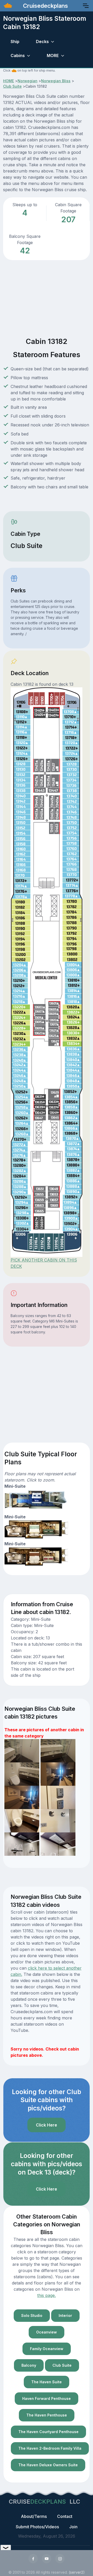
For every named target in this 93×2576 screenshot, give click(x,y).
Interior (65, 2315)
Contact (65, 2516)
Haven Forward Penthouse (47, 2398)
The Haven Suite (47, 2382)
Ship (15, 41)
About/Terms (34, 2516)
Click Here (47, 2125)
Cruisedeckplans (45, 6)
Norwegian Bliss (56, 81)
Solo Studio (32, 2315)
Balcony (29, 2365)
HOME (9, 81)
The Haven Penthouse (47, 2415)
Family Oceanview (47, 2349)
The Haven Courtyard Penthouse (48, 2432)
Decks (42, 41)
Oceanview (47, 2332)
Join (73, 2527)
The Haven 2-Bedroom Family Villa (50, 2448)
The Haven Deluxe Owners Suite (48, 2465)
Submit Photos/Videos (37, 2527)
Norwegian (28, 81)
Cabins (18, 56)
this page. (47, 2295)
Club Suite (12, 86)
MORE (53, 56)
